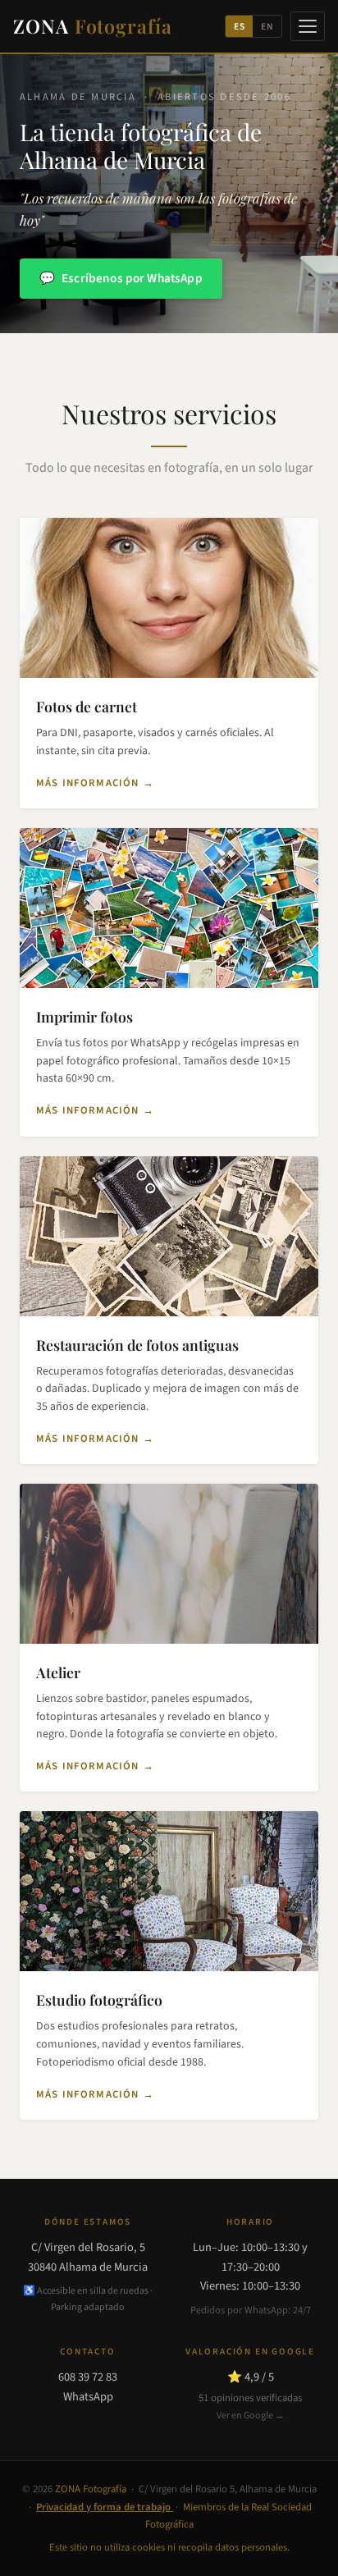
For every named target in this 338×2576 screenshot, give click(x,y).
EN (267, 27)
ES (240, 27)
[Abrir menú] (308, 26)
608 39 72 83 (88, 2377)
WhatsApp (88, 2397)
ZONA (93, 26)
